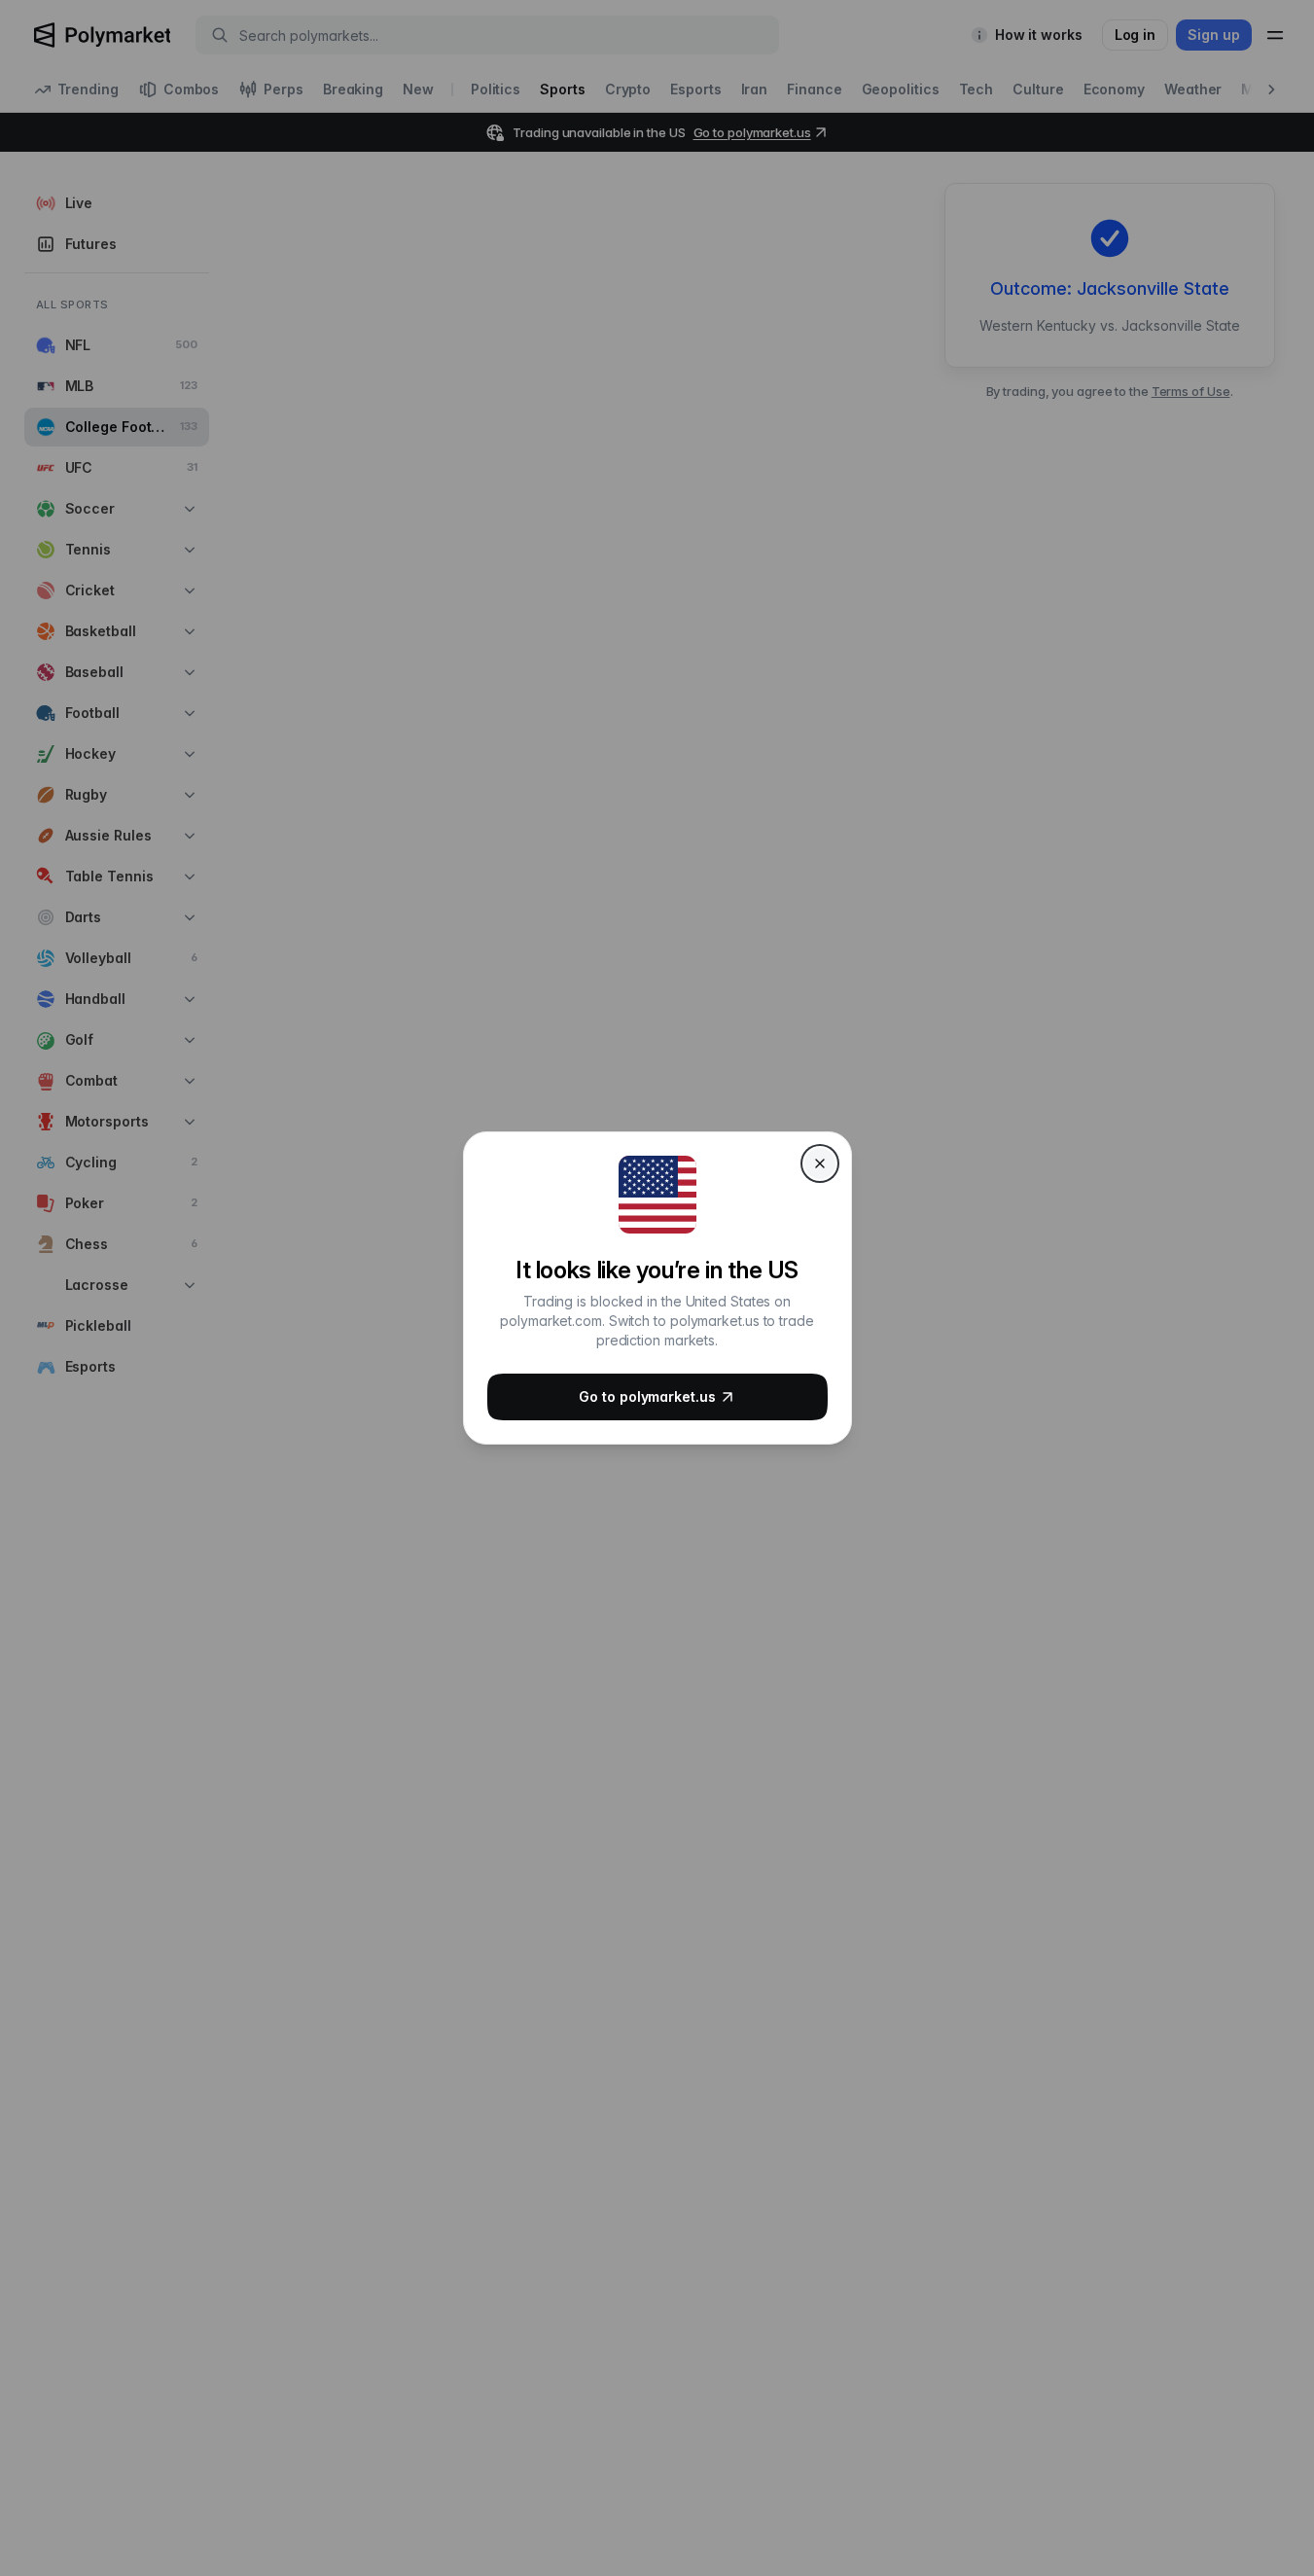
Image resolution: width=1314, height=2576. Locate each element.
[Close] (820, 1163)
